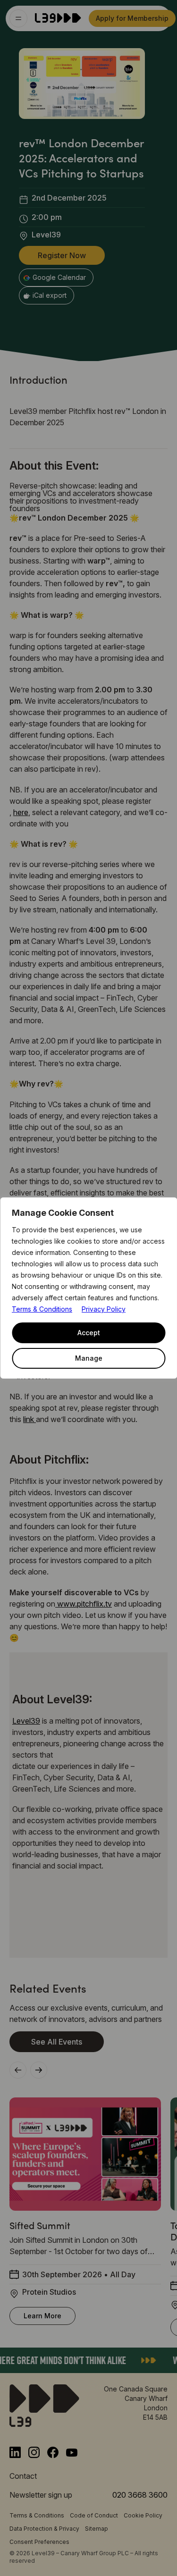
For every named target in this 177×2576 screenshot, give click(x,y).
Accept (89, 1333)
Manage (89, 1358)
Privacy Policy (104, 1309)
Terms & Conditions (42, 1309)
